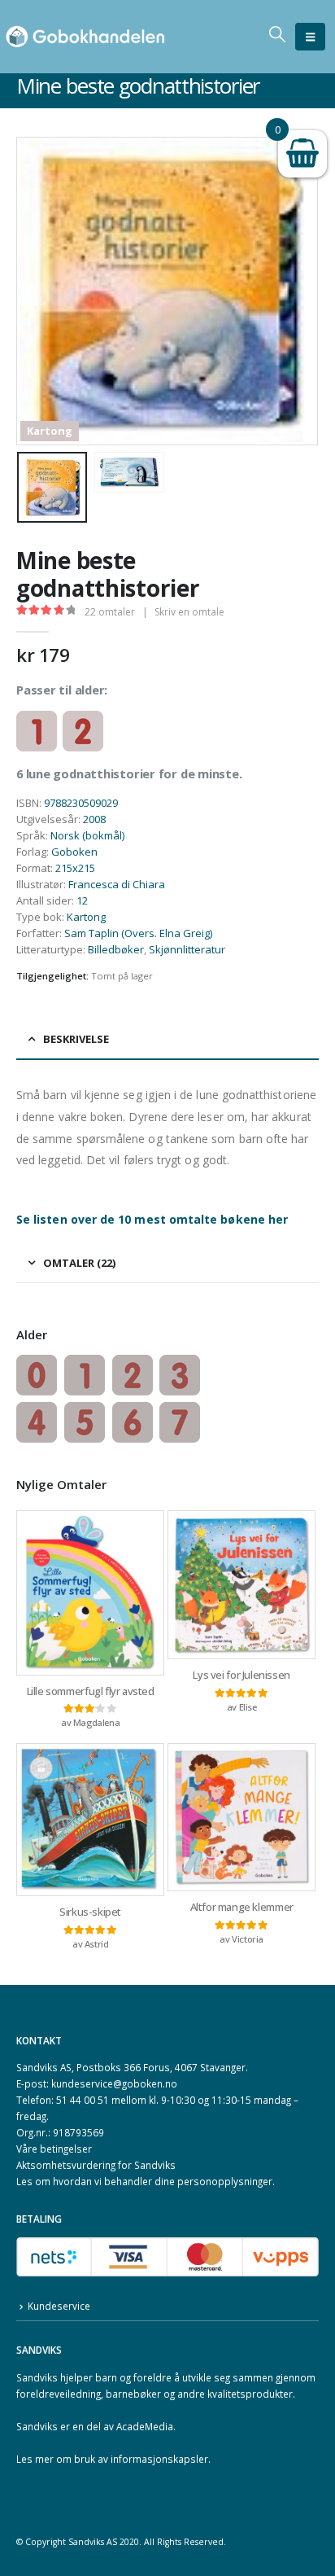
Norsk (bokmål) (87, 835)
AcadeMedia (145, 2426)
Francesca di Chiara (117, 884)
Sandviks (37, 2377)
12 (82, 900)
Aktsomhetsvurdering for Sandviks (96, 2165)
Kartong (86, 917)
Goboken (74, 852)
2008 (94, 819)
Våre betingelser (54, 2149)
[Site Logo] (85, 37)
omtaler (110, 612)
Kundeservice (59, 2306)
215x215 (75, 868)
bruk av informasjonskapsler (141, 2459)
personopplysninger (225, 2181)
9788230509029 (81, 803)
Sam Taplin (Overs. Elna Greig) (138, 933)
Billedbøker (116, 949)
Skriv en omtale (189, 612)
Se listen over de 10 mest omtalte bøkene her (152, 1219)
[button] (310, 37)
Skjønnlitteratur (187, 949)
